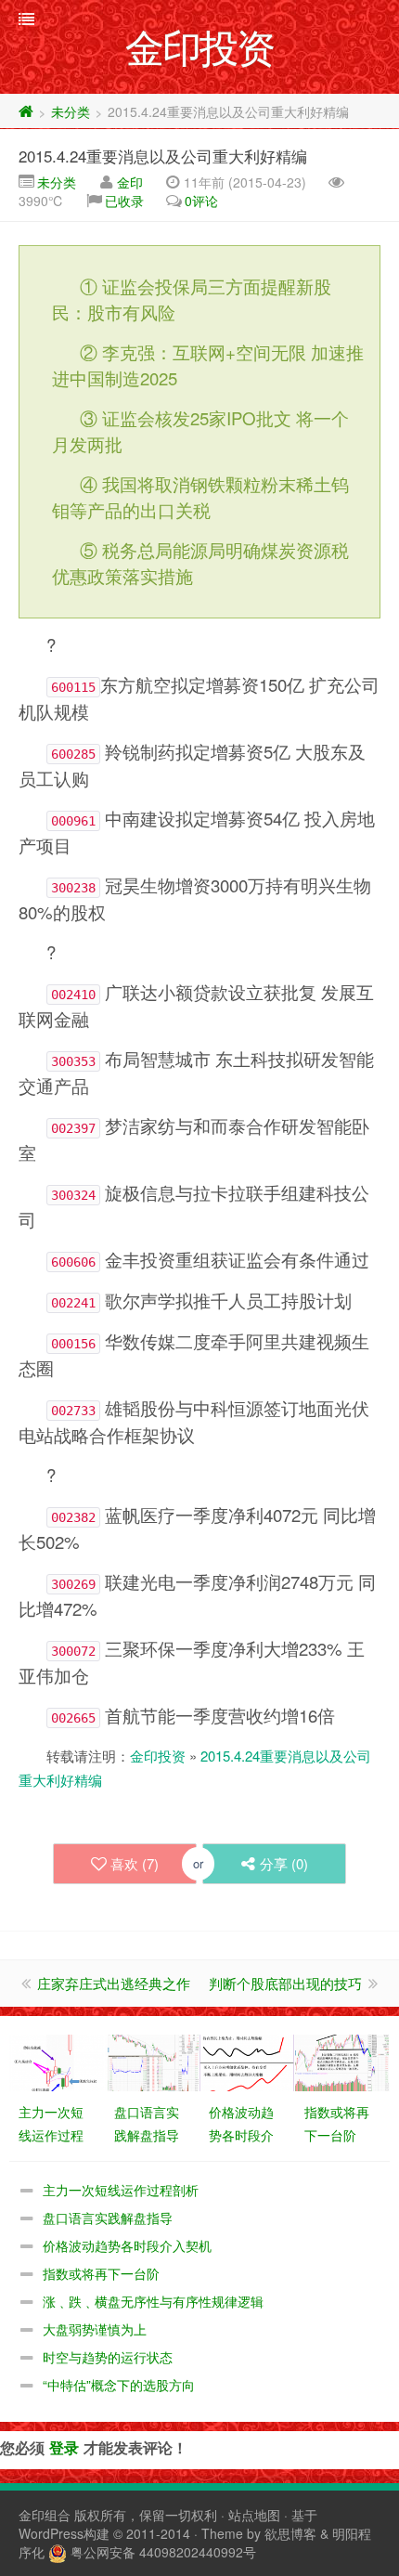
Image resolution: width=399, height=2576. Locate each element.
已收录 (124, 201)
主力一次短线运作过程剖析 (121, 2190)
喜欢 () (135, 1863)
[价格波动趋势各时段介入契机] (247, 2061)
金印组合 (45, 2515)
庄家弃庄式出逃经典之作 (114, 1983)
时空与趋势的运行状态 (108, 2357)
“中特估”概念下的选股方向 (119, 2385)
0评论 (201, 201)
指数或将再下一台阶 (101, 2273)
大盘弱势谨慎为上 (95, 2329)
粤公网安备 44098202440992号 (163, 2552)
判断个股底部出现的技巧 (285, 1983)
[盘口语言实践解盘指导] (152, 2061)
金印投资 (158, 1756)
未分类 (71, 111)
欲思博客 (290, 2533)
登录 (64, 2447)
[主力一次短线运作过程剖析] (57, 2061)
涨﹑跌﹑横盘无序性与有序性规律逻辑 (153, 2301)
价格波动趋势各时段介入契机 (127, 2245)
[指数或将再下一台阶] (342, 2061)
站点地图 (254, 2515)
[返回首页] (26, 111)
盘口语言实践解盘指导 (108, 2218)
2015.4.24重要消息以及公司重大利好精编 (163, 156)
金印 (130, 182)
